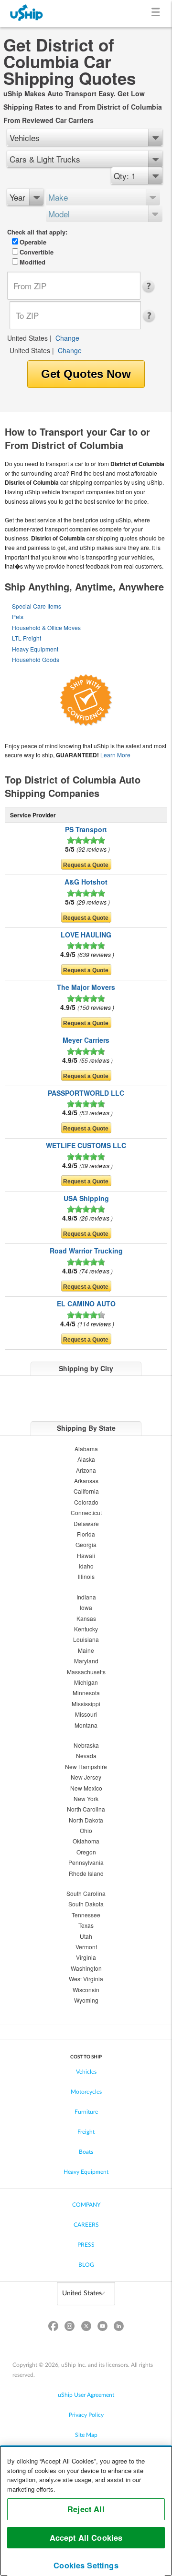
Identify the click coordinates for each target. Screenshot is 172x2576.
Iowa (86, 1607)
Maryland (86, 1661)
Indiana (86, 1597)
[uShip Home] (27, 14)
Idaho (86, 1566)
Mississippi (86, 1704)
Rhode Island (86, 1873)
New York (86, 1798)
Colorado (86, 1502)
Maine (86, 1650)
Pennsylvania (86, 1862)
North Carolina (86, 1809)
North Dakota (86, 1820)
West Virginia (86, 1979)
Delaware (86, 1523)
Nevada (86, 1756)
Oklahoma (86, 1841)
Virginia (86, 1957)
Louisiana (86, 1639)
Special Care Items (37, 606)
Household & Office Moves (46, 627)
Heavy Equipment (35, 649)
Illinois (86, 1576)
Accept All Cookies (86, 2538)
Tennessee (86, 1915)
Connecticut (86, 1512)
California (86, 1491)
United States (27, 338)
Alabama (86, 1449)
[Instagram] (70, 2328)
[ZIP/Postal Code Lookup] (151, 286)
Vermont (86, 1947)
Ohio (86, 1830)
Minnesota (86, 1693)
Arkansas (86, 1481)
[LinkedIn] (118, 2328)
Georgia (86, 1544)
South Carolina (86, 1893)
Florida (86, 1534)
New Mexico (86, 1788)
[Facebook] (54, 2328)
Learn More (115, 755)
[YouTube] (102, 2328)
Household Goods (36, 659)
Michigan (86, 1682)
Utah (86, 1936)
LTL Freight (27, 638)
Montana (86, 1725)
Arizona (86, 1470)
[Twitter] (86, 2328)
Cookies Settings (86, 2565)
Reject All (86, 2509)
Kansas (86, 1618)
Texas (86, 1925)
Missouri (86, 1714)
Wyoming (86, 2000)
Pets (18, 616)
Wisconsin (86, 1990)
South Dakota (86, 1904)
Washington (86, 1968)
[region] (86, 2511)
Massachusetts (86, 1672)
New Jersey (86, 1777)
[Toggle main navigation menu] (157, 14)
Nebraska (86, 1745)
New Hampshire (86, 1767)
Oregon (86, 1852)
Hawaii (86, 1555)
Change (67, 338)
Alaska (86, 1459)
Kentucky (86, 1629)
